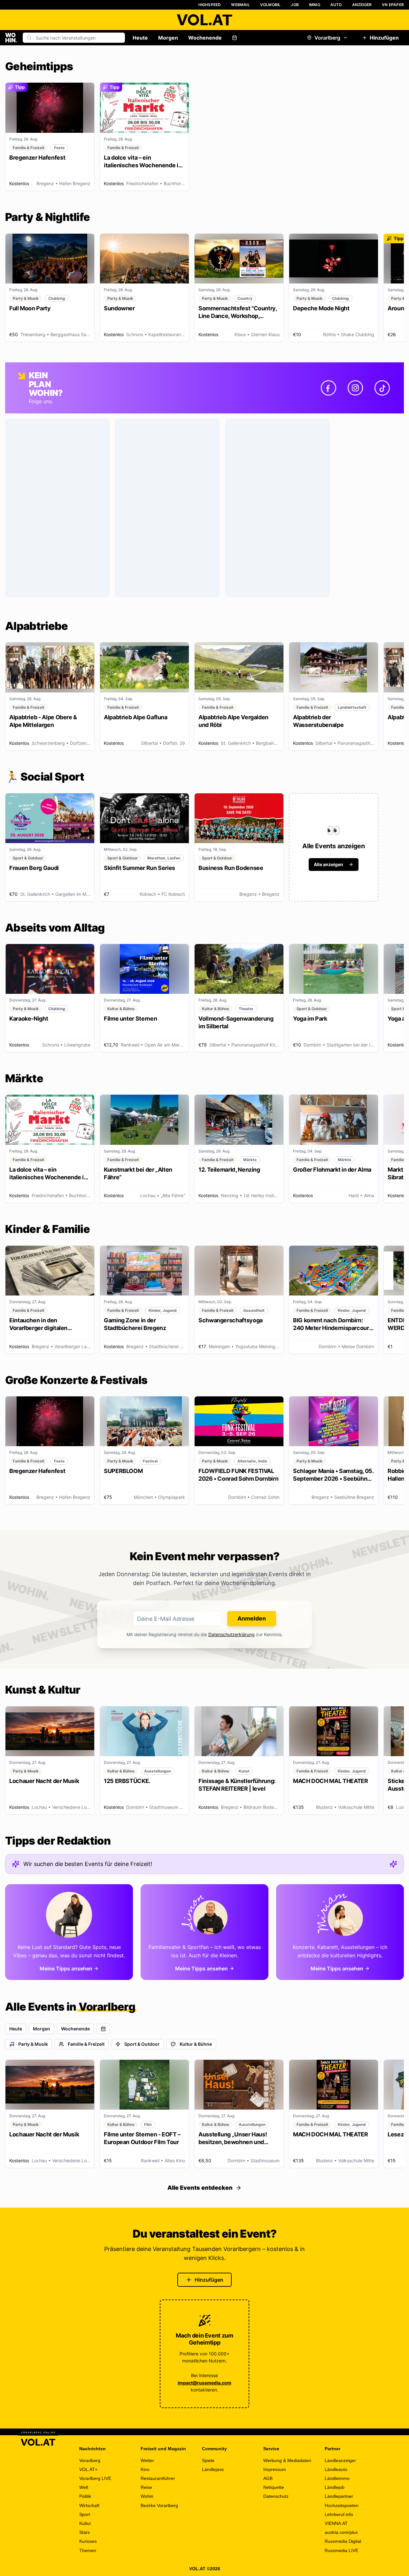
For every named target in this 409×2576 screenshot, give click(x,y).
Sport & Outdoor (142, 2044)
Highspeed (210, 5)
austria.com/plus (341, 2532)
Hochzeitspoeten (342, 2505)
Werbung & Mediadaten (287, 2460)
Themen (88, 2550)
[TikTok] (382, 388)
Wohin (147, 2496)
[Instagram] (355, 388)
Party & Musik (33, 2044)
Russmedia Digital (343, 2541)
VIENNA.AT (336, 2523)
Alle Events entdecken (200, 2188)
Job (295, 5)
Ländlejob (335, 2487)
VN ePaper (393, 5)
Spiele (208, 2460)
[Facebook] (328, 388)
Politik (85, 2496)
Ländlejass (213, 2469)
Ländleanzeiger (340, 2460)
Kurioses (88, 2541)
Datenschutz (276, 2496)
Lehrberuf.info (339, 2514)
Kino (145, 2469)
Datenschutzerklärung (232, 1634)
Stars (85, 2532)
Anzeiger (362, 5)
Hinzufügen (384, 38)
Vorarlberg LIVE (95, 2478)
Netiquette (274, 2487)
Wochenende (205, 38)
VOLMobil (270, 5)
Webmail (240, 5)
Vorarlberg (327, 38)
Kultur (85, 2523)
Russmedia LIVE (341, 2550)
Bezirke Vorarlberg (159, 2505)
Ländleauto (336, 2469)
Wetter (147, 2460)
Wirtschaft (89, 2505)
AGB (268, 2478)
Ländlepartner (339, 2496)
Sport (85, 2514)
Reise (146, 2487)
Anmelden (252, 1618)
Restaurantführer (158, 2478)
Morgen (168, 38)
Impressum (275, 2469)
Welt (84, 2487)
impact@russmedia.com (204, 2383)
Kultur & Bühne (196, 2044)
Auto (336, 5)
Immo (315, 5)
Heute (140, 38)
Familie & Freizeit (86, 2044)
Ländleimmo (337, 2478)
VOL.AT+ (88, 2469)
